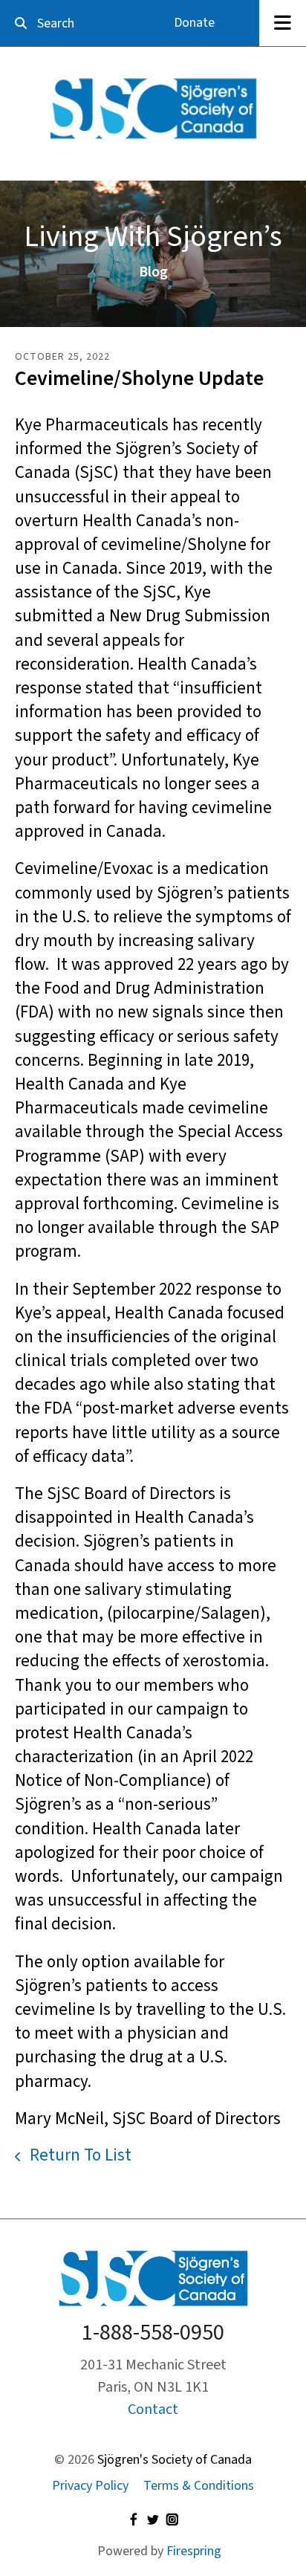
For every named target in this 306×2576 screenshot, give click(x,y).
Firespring (194, 2551)
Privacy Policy (90, 2486)
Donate (194, 23)
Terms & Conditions (199, 2486)
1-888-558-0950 (153, 2333)
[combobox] (65, 23)
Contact (153, 2410)
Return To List (79, 2155)
